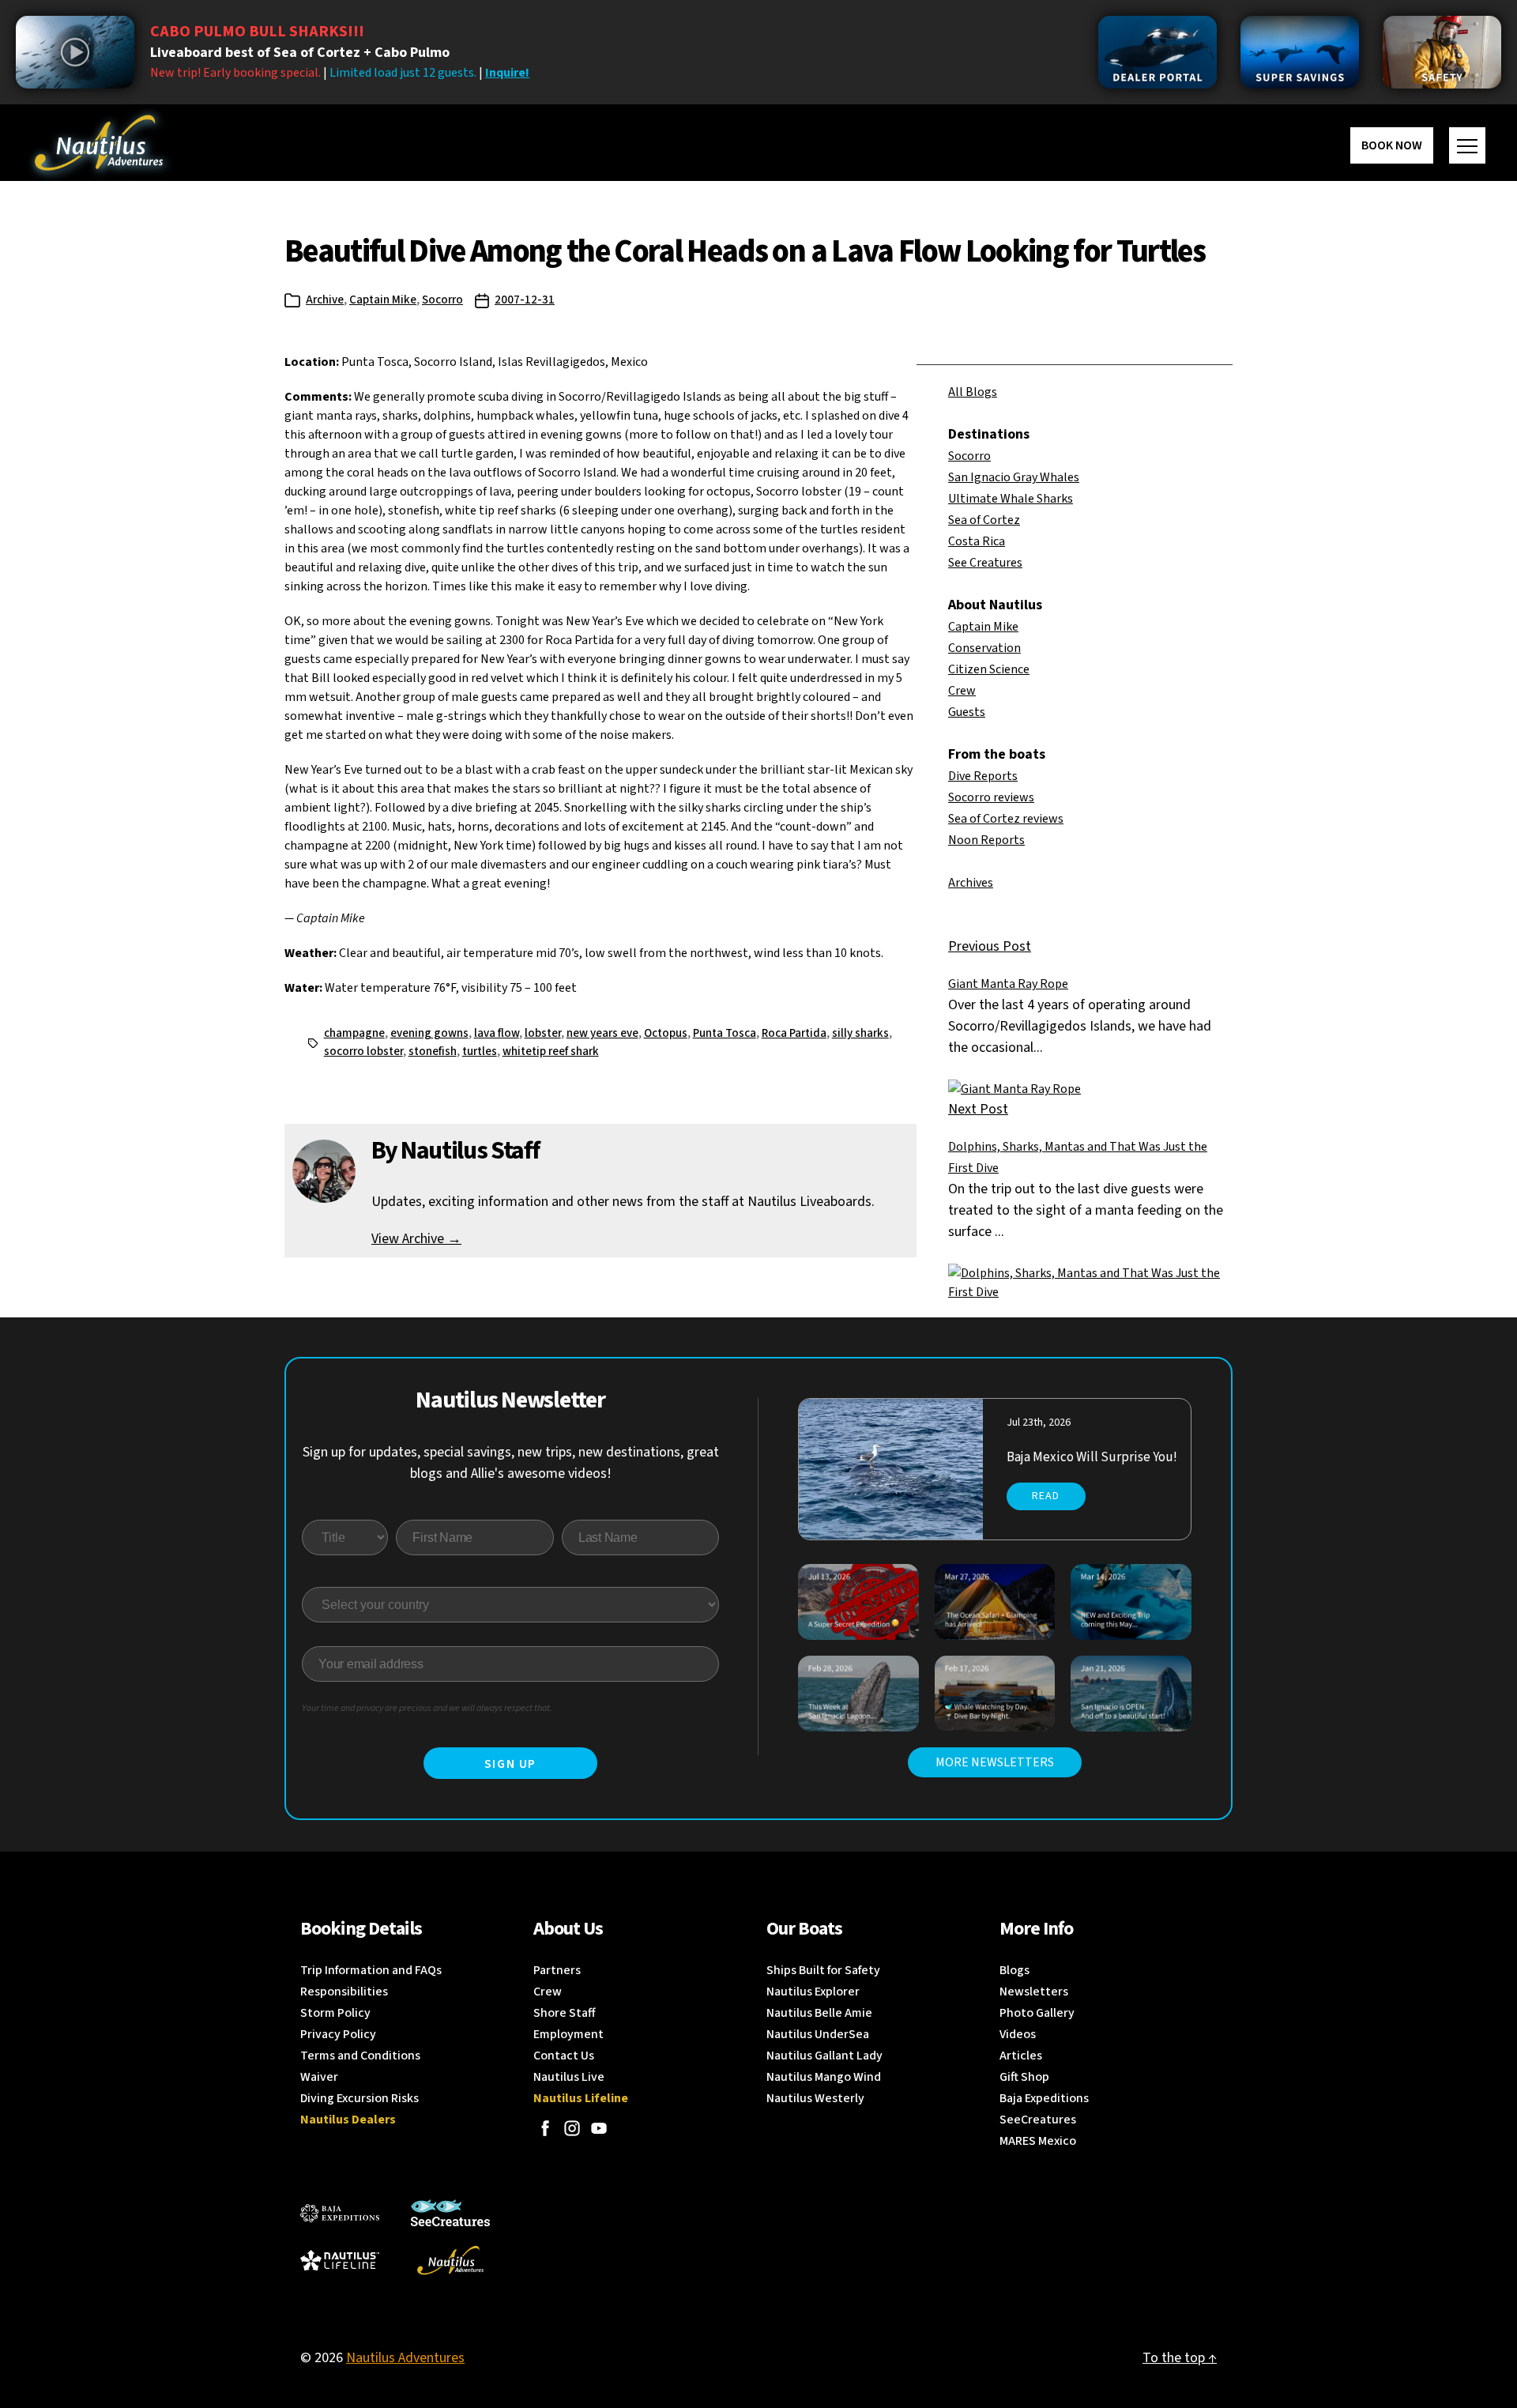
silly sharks (860, 1033)
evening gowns (429, 1033)
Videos (1018, 2034)
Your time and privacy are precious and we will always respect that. (427, 1708)
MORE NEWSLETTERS (995, 1762)
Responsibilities (344, 1992)
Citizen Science (989, 669)
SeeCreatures (1038, 2120)
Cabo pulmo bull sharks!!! (257, 32)
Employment (568, 2034)
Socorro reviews (991, 797)
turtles (480, 1051)
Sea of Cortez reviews (1006, 819)
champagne (354, 1033)
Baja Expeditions (1044, 2098)
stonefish (433, 1051)
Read (1046, 1496)
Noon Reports (986, 840)
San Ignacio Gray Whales (1014, 477)
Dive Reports (983, 776)
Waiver (319, 2077)
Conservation (984, 648)
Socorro (442, 300)
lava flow (497, 1033)
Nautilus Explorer (813, 1992)
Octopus (666, 1033)
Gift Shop (1024, 2077)
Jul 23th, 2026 (1039, 1423)
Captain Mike (383, 300)
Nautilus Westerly (815, 2098)
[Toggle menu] (1467, 145)
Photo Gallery (1037, 2013)
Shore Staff (565, 2013)
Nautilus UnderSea (818, 2034)
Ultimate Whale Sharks (1011, 499)
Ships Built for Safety (823, 1970)
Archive (325, 300)
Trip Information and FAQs (371, 1970)
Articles (1021, 2056)
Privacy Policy (338, 2034)
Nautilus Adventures (405, 2358)
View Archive (416, 1239)
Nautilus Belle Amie (819, 2013)
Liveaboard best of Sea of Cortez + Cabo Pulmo (300, 53)
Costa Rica (977, 541)
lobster (543, 1033)
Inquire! (507, 73)
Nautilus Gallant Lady (824, 2056)
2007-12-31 (525, 300)
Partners (557, 1970)
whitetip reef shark (551, 1051)
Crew (962, 691)
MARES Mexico (1038, 2141)
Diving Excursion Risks (359, 2098)
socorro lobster (363, 1051)
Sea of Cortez (984, 520)
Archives (971, 883)
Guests (967, 712)
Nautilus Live (569, 2077)
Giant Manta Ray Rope (1008, 984)
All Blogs (973, 392)
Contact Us (564, 2056)
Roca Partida (794, 1033)
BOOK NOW (1392, 145)
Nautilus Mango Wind (824, 2077)
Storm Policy (335, 2013)
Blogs (1014, 1970)
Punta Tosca (725, 1033)
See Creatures (985, 563)
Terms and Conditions (360, 2056)
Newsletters (1034, 1992)
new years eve (602, 1033)
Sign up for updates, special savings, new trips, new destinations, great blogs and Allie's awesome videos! (511, 1463)
